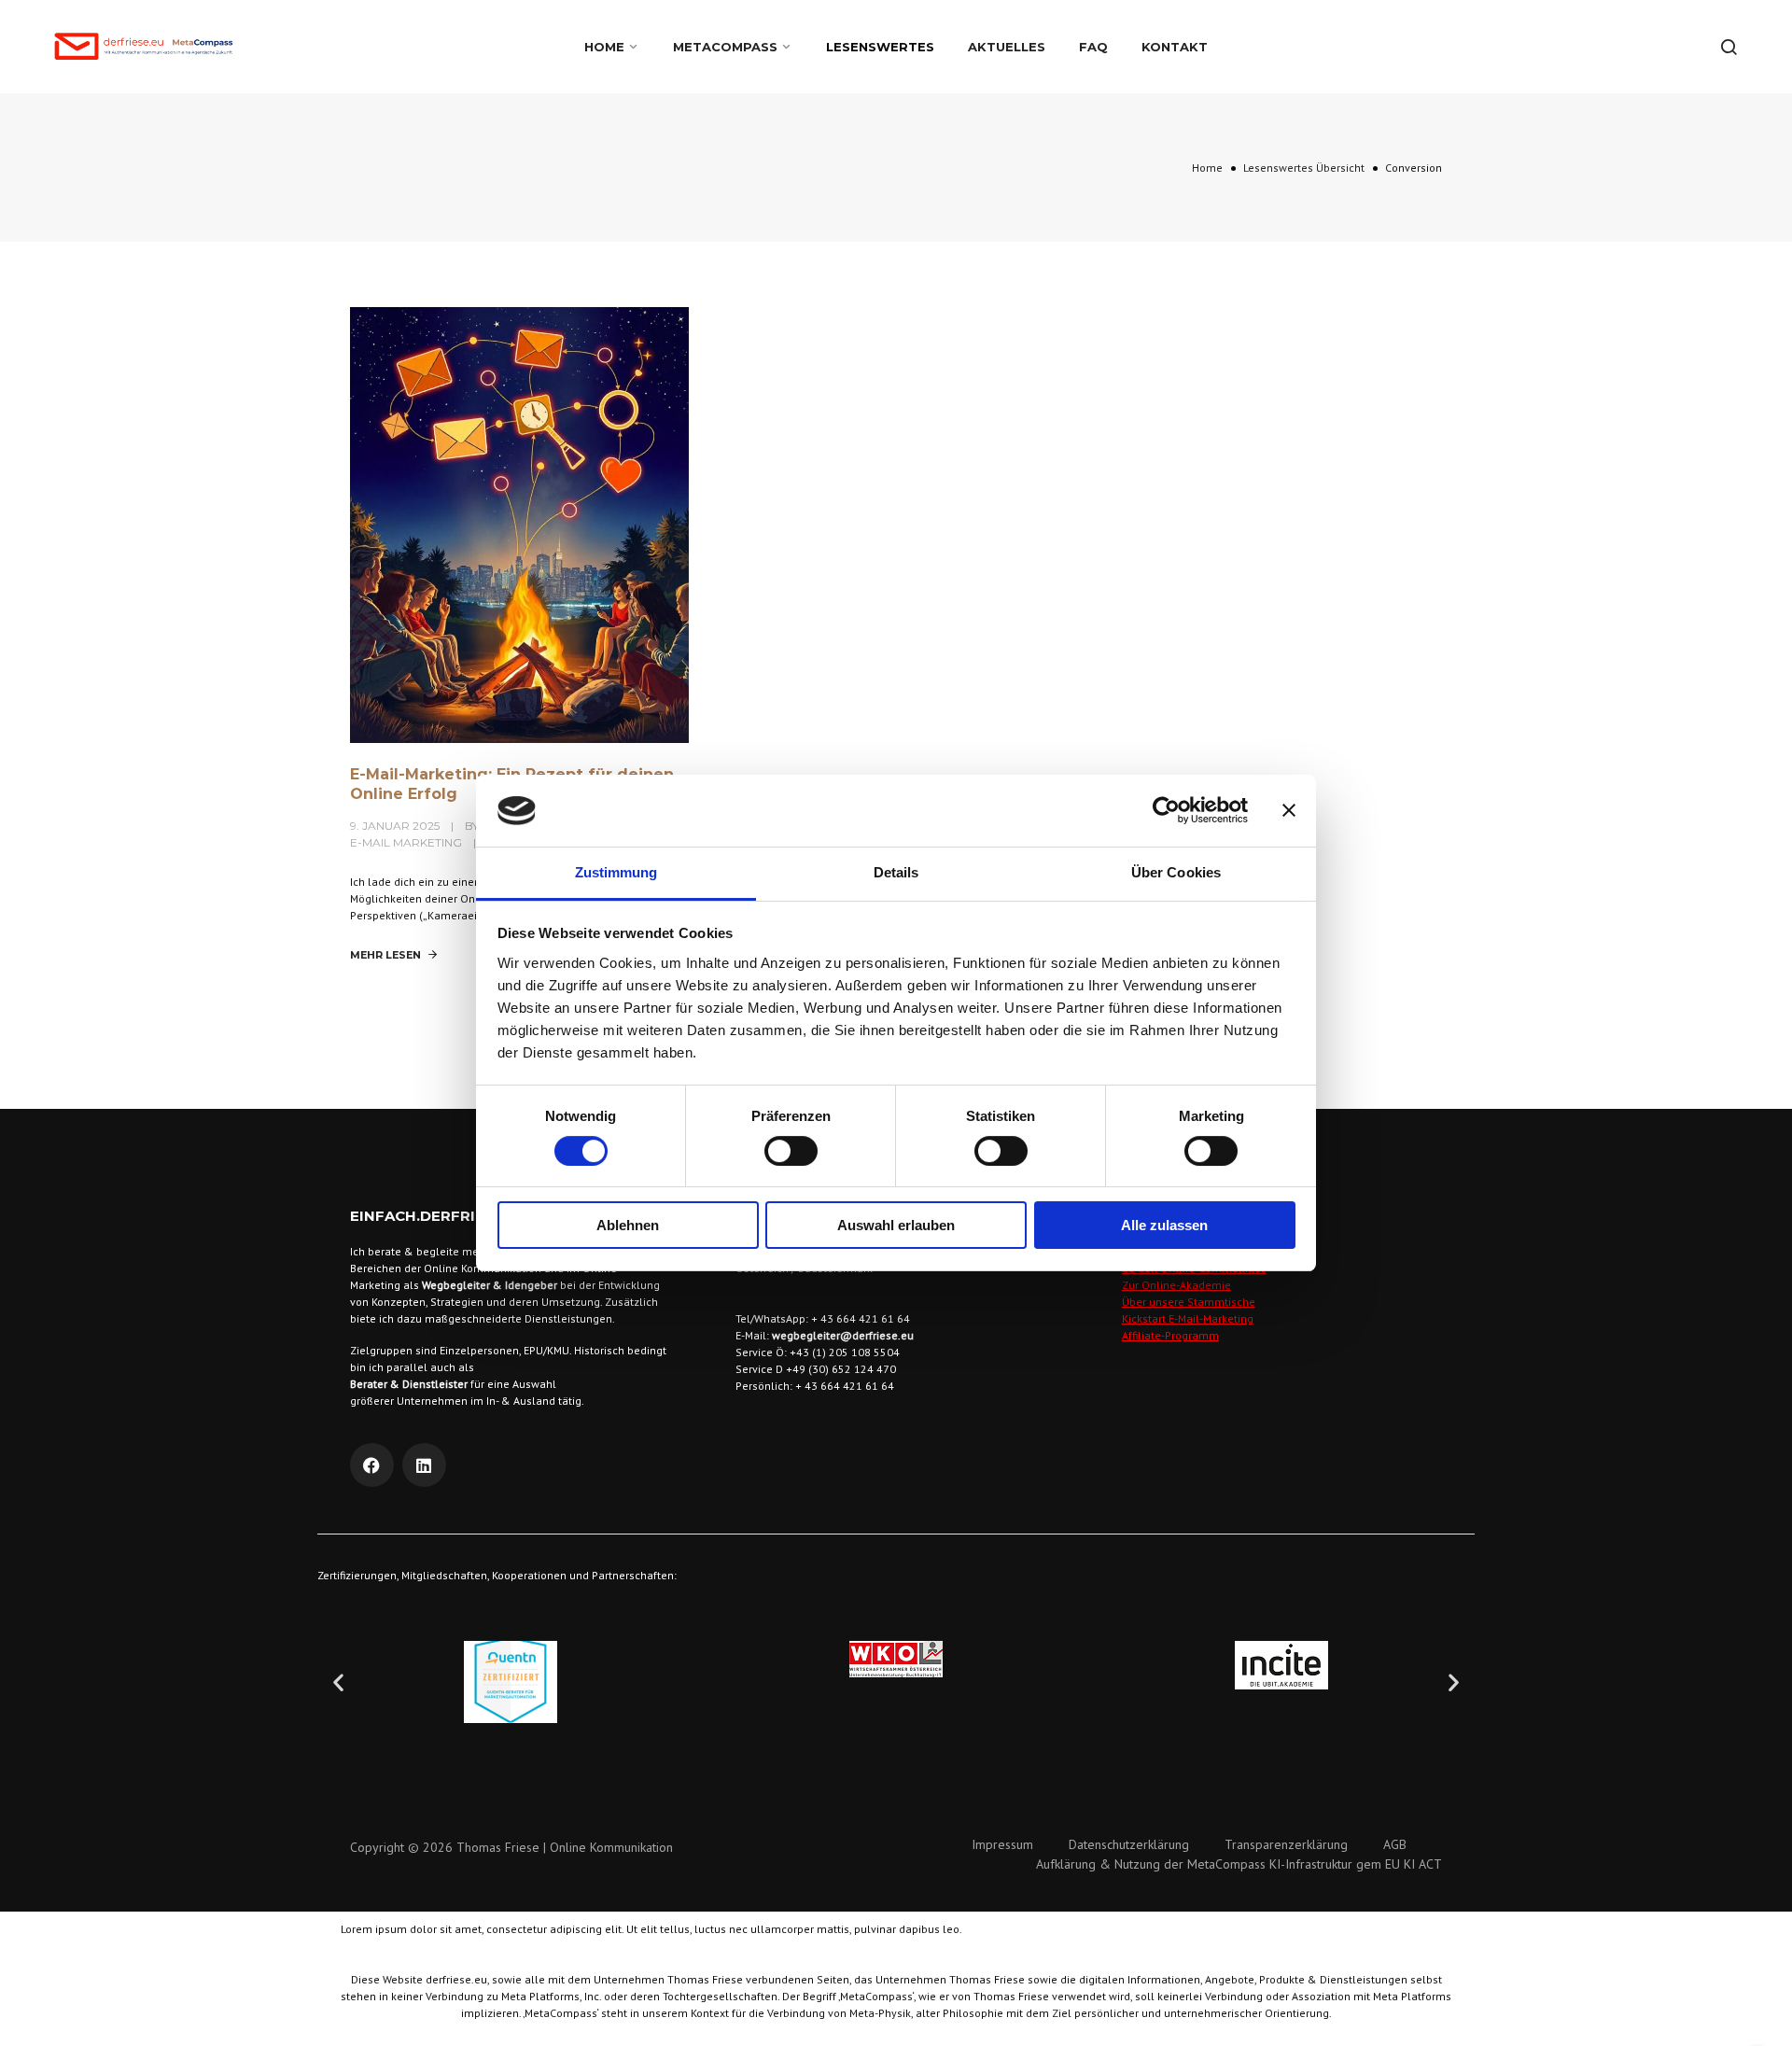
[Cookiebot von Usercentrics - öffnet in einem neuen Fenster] (1166, 810)
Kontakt (1175, 47)
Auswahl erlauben (896, 1225)
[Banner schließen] (1289, 810)
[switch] (791, 1151)
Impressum (1002, 1844)
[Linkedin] (424, 1465)
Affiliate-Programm (1170, 1335)
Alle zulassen (1164, 1225)
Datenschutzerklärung (1129, 1844)
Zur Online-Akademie (1176, 1285)
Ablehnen (628, 1225)
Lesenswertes (880, 47)
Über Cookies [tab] (1176, 872)
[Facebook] (372, 1465)
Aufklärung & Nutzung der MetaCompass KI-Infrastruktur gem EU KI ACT (1239, 1864)
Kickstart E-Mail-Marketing (1188, 1318)
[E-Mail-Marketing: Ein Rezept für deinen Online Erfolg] (519, 524)
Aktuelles (1007, 47)
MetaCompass (725, 47)
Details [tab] (896, 872)
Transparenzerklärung (1286, 1844)
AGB (1395, 1844)
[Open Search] (1729, 47)
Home (604, 47)
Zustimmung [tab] (616, 872)
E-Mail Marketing (406, 842)
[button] (338, 1682)
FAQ (1093, 47)
